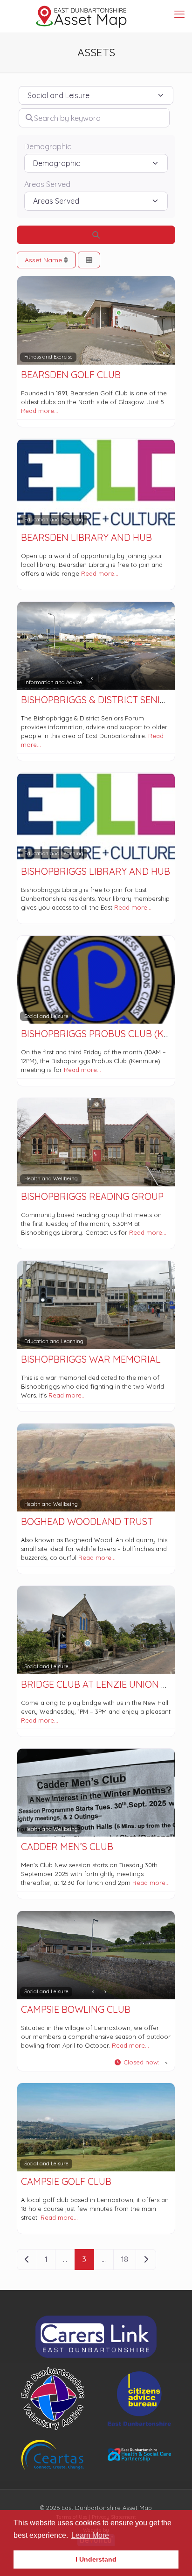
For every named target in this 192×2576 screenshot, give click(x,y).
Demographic (48, 147)
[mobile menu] (179, 14)
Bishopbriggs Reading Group (92, 1196)
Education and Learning (54, 519)
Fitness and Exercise (48, 357)
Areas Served (47, 184)
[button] (140, 2063)
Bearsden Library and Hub (86, 537)
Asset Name (44, 260)
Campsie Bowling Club (76, 2009)
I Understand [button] (96, 2559)
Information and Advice (53, 682)
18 (125, 2259)
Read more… (40, 411)
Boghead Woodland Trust (87, 1521)
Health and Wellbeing (51, 1178)
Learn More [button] (90, 2535)
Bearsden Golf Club (71, 375)
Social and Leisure (46, 1016)
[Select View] (89, 260)
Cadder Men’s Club (67, 1847)
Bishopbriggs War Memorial (91, 1359)
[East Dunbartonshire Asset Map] (82, 16)
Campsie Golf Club (66, 2181)
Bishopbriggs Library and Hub (96, 871)
